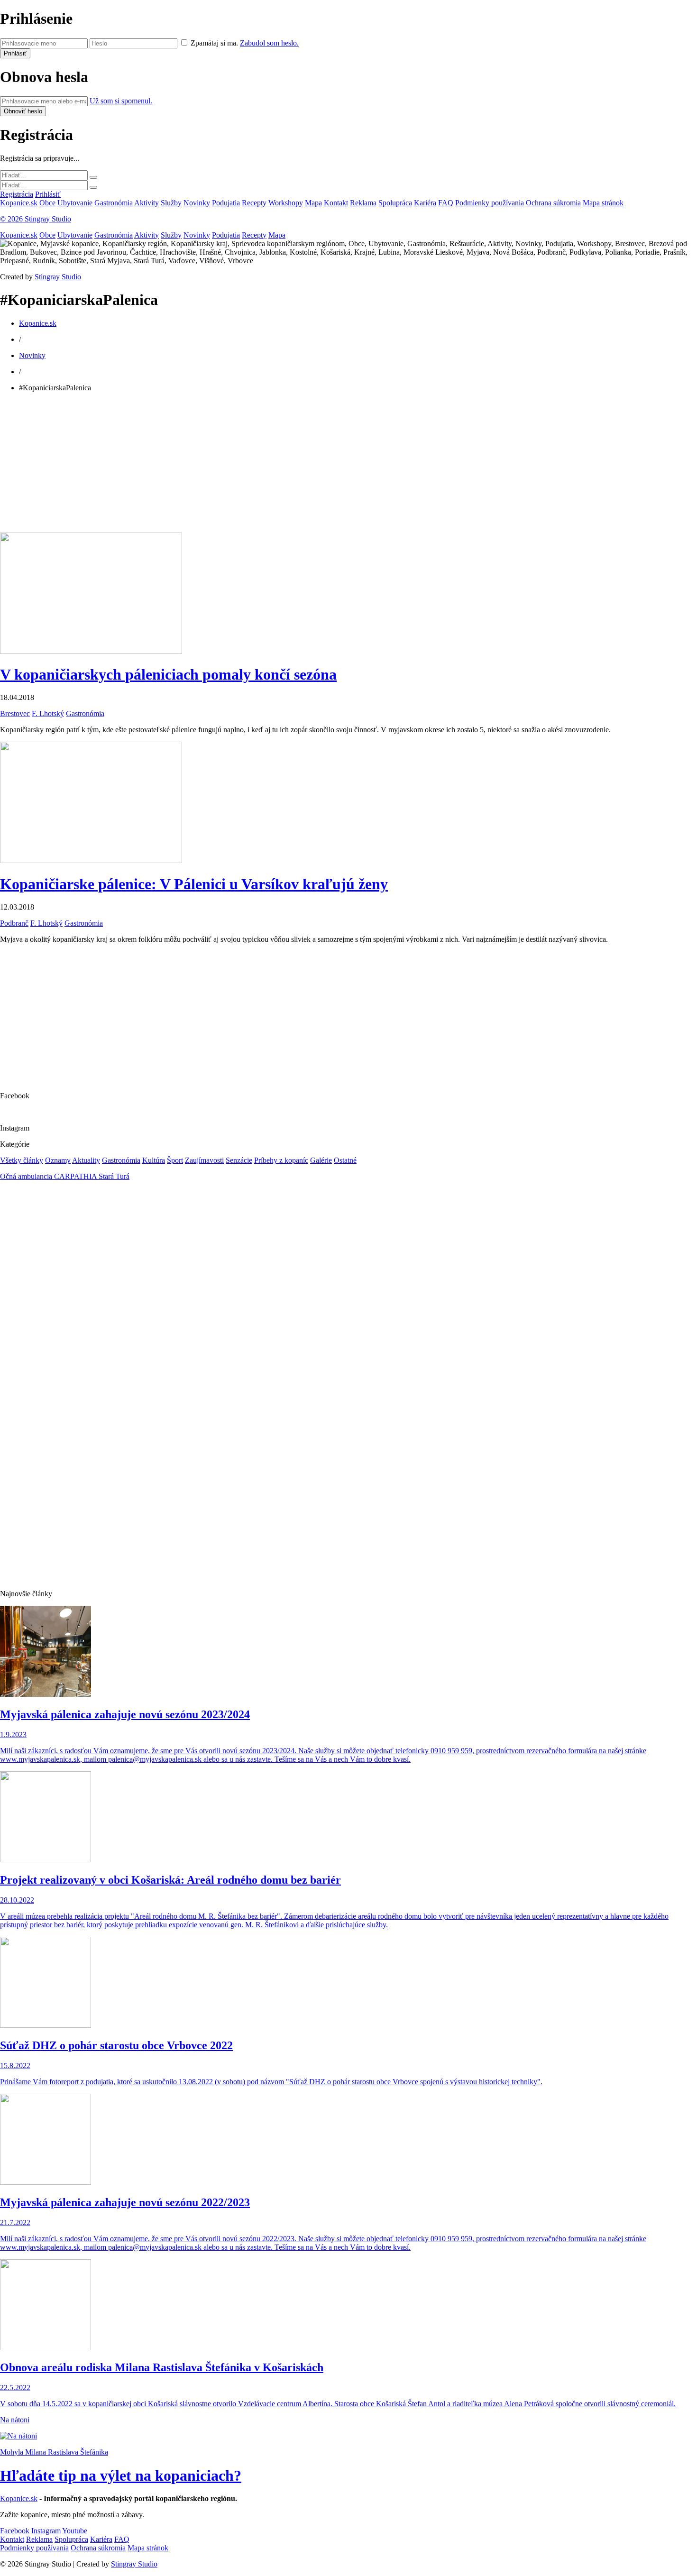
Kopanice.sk (19, 203)
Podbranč (14, 923)
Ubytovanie (75, 203)
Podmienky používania (490, 203)
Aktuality (86, 1160)
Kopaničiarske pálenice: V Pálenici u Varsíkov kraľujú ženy (194, 884)
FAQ (446, 203)
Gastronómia (114, 203)
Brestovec (15, 713)
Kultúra (154, 1160)
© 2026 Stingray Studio (36, 219)
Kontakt (336, 203)
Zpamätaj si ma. (214, 43)
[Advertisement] (284, 466)
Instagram (46, 2531)
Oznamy (58, 1160)
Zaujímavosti (204, 1160)
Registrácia (17, 194)
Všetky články (22, 1160)
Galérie (321, 1160)
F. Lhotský (48, 713)
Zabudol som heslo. (269, 43)
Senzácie (239, 1160)
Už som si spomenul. (121, 101)
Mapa (313, 203)
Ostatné (345, 1160)
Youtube (75, 2531)
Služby (171, 203)
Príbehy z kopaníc (281, 1160)
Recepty (254, 203)
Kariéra (425, 203)
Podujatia (226, 203)
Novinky (197, 203)
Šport (175, 1160)
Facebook (15, 2531)
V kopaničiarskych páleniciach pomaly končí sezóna (168, 674)
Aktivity (147, 203)
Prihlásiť (48, 194)
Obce (47, 203)
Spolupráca (395, 203)
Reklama (363, 203)
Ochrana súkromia (553, 203)
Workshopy (286, 203)
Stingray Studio (58, 277)
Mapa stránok (603, 203)
